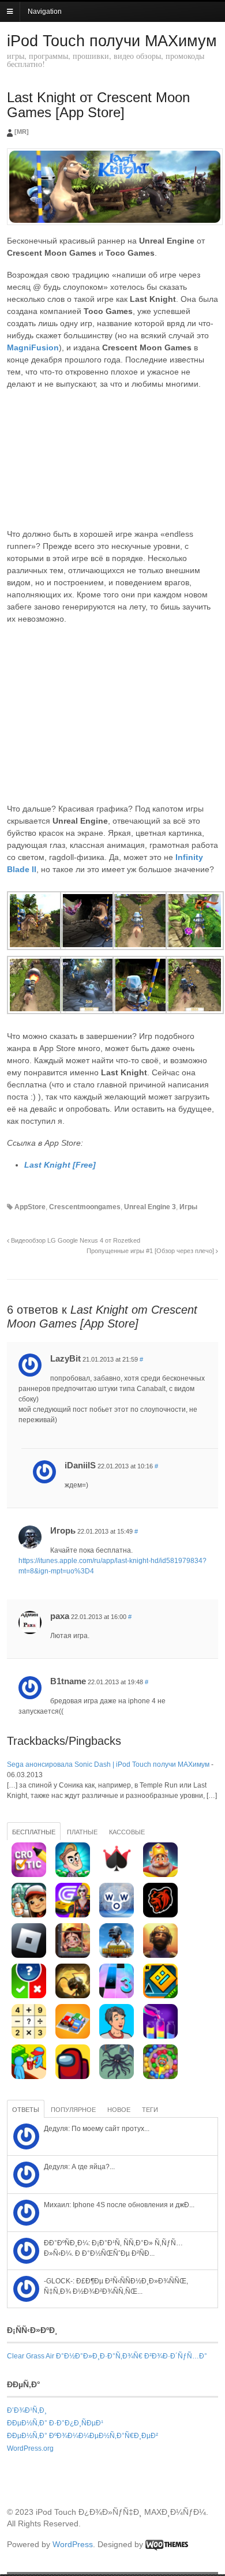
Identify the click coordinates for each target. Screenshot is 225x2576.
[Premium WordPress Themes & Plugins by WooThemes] (167, 2544)
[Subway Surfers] (29, 1915)
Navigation (45, 12)
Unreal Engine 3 (150, 1207)
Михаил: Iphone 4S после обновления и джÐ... (119, 2205)
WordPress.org (30, 2448)
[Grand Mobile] (73, 1915)
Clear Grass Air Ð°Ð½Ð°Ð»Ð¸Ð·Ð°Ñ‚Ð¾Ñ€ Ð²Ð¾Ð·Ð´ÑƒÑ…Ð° (107, 2356)
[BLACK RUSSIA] (160, 1915)
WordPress (73, 2544)
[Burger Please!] (29, 2077)
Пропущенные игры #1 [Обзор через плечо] (151, 1251)
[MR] (22, 132)
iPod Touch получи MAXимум (112, 41)
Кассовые (127, 1832)
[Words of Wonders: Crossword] (117, 1915)
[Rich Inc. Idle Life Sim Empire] (117, 2036)
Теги (150, 2110)
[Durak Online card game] (117, 1875)
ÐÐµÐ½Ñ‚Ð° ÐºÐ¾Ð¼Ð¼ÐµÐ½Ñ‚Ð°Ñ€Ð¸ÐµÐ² (82, 2436)
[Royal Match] (160, 1875)
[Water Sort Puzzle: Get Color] (160, 2036)
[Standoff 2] (160, 1956)
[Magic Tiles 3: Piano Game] (117, 1996)
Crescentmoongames (85, 1207)
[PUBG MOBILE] (117, 1956)
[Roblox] (29, 1956)
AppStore (30, 1207)
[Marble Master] (160, 2077)
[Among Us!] (73, 2077)
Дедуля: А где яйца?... (79, 2167)
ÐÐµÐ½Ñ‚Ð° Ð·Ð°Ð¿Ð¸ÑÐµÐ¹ (55, 2423)
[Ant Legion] (73, 1996)
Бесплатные (34, 1832)
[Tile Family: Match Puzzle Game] (73, 1956)
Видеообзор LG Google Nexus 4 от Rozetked (75, 1240)
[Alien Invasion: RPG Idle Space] (117, 2077)
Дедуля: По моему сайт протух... (97, 2129)
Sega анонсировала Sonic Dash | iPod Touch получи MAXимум (108, 1764)
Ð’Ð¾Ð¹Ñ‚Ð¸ (27, 2410)
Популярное (73, 2110)
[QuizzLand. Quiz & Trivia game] (29, 1996)
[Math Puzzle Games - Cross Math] (29, 2036)
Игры (188, 1207)
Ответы (26, 2110)
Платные (82, 1832)
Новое (119, 2110)
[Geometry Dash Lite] (160, 1996)
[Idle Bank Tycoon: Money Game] (73, 1875)
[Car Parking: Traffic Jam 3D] (73, 2036)
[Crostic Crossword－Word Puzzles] (29, 1875)
